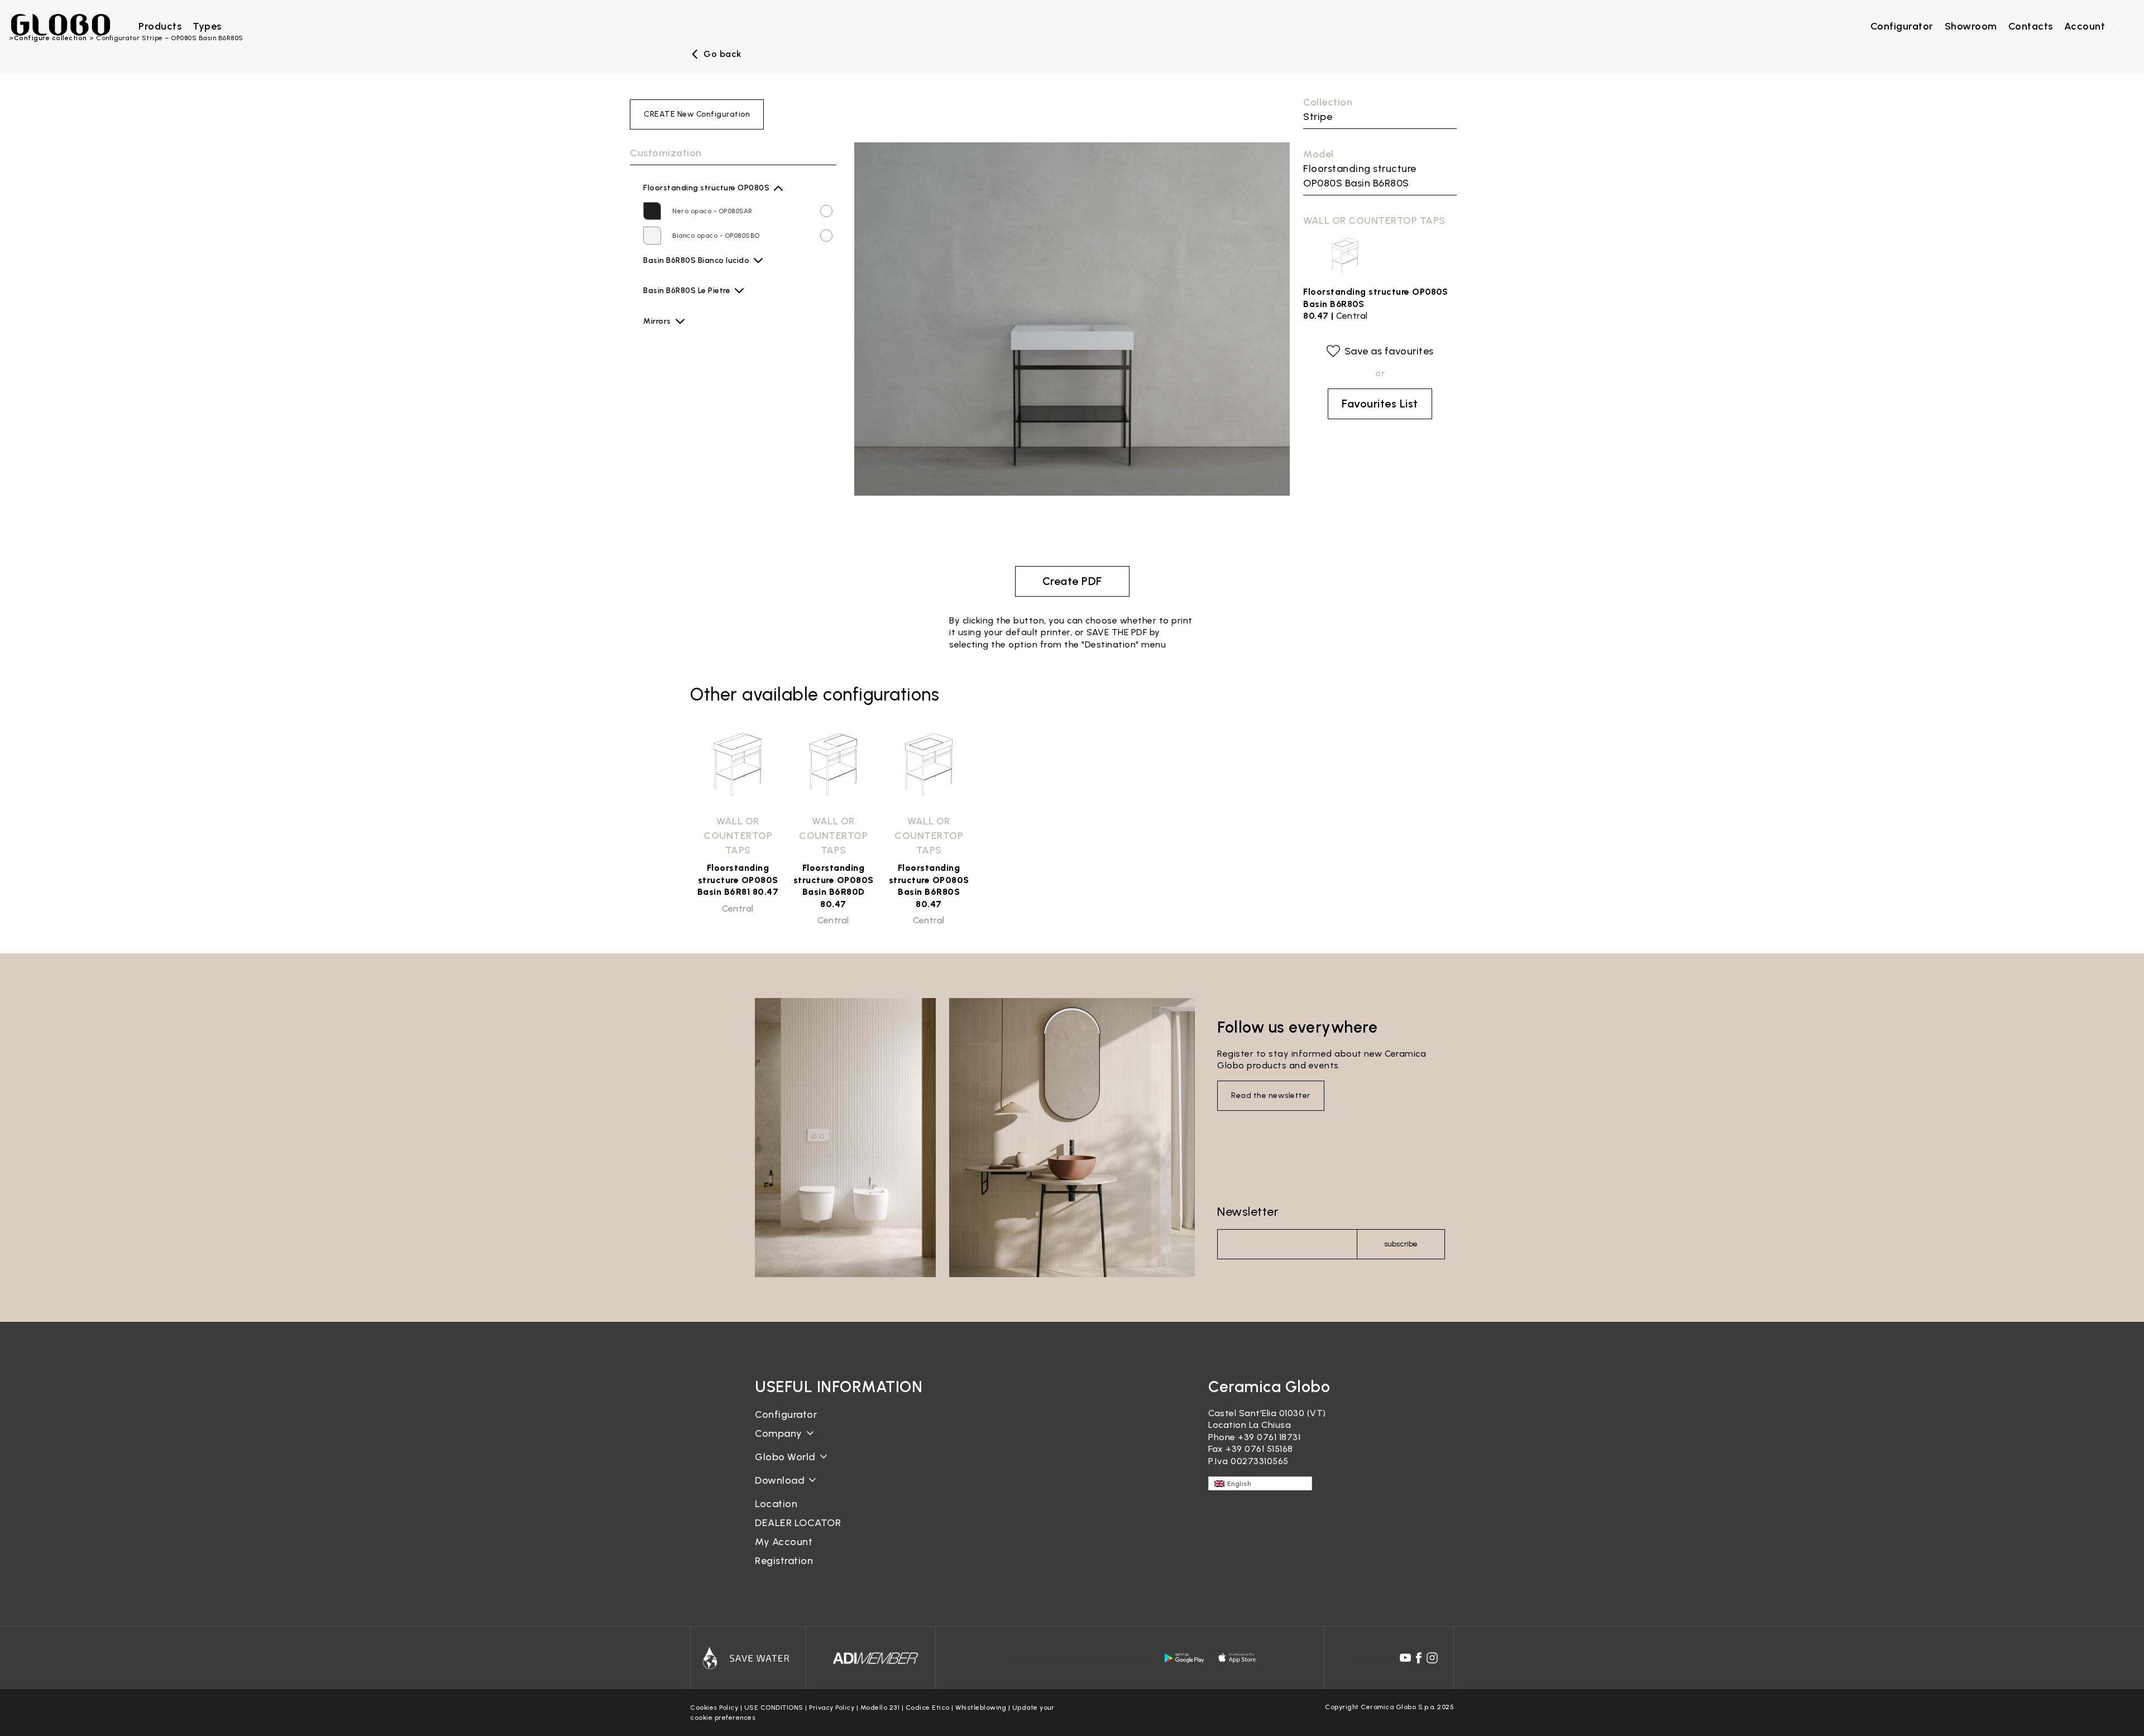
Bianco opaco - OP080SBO (716, 236)
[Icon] (748, 1658)
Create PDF (1072, 581)
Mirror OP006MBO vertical (695, 488)
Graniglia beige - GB (707, 374)
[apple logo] (1238, 1658)
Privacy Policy (832, 1708)
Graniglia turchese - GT (712, 423)
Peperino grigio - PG (706, 497)
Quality (771, 1466)
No (654, 328)
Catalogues (780, 1489)
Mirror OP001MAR (679, 435)
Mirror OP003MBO (680, 363)
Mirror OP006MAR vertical (694, 471)
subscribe (1401, 1244)
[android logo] (1184, 1658)
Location (776, 1504)
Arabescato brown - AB (712, 300)
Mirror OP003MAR (680, 346)
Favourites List (1380, 404)
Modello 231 (880, 1708)
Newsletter (1248, 1212)
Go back (722, 54)
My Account (784, 1542)
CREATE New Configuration (697, 114)
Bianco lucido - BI (701, 270)
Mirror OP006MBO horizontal (698, 542)
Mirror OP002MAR (680, 399)
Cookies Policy (714, 1708)
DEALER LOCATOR (798, 1523)
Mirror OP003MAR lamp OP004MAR (708, 381)
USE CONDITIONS (774, 1708)
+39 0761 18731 (1269, 1437)
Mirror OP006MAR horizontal (698, 524)
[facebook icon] (1419, 1658)
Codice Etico (928, 1708)
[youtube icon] (1405, 1658)
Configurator (786, 1414)
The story (777, 1442)
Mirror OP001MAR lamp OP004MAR (707, 453)
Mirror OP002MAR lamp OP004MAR (708, 417)
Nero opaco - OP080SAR (712, 211)
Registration (784, 1561)
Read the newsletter (1271, 1095)
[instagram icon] (1432, 1658)
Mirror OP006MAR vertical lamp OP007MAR (722, 506)
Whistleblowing (981, 1708)
